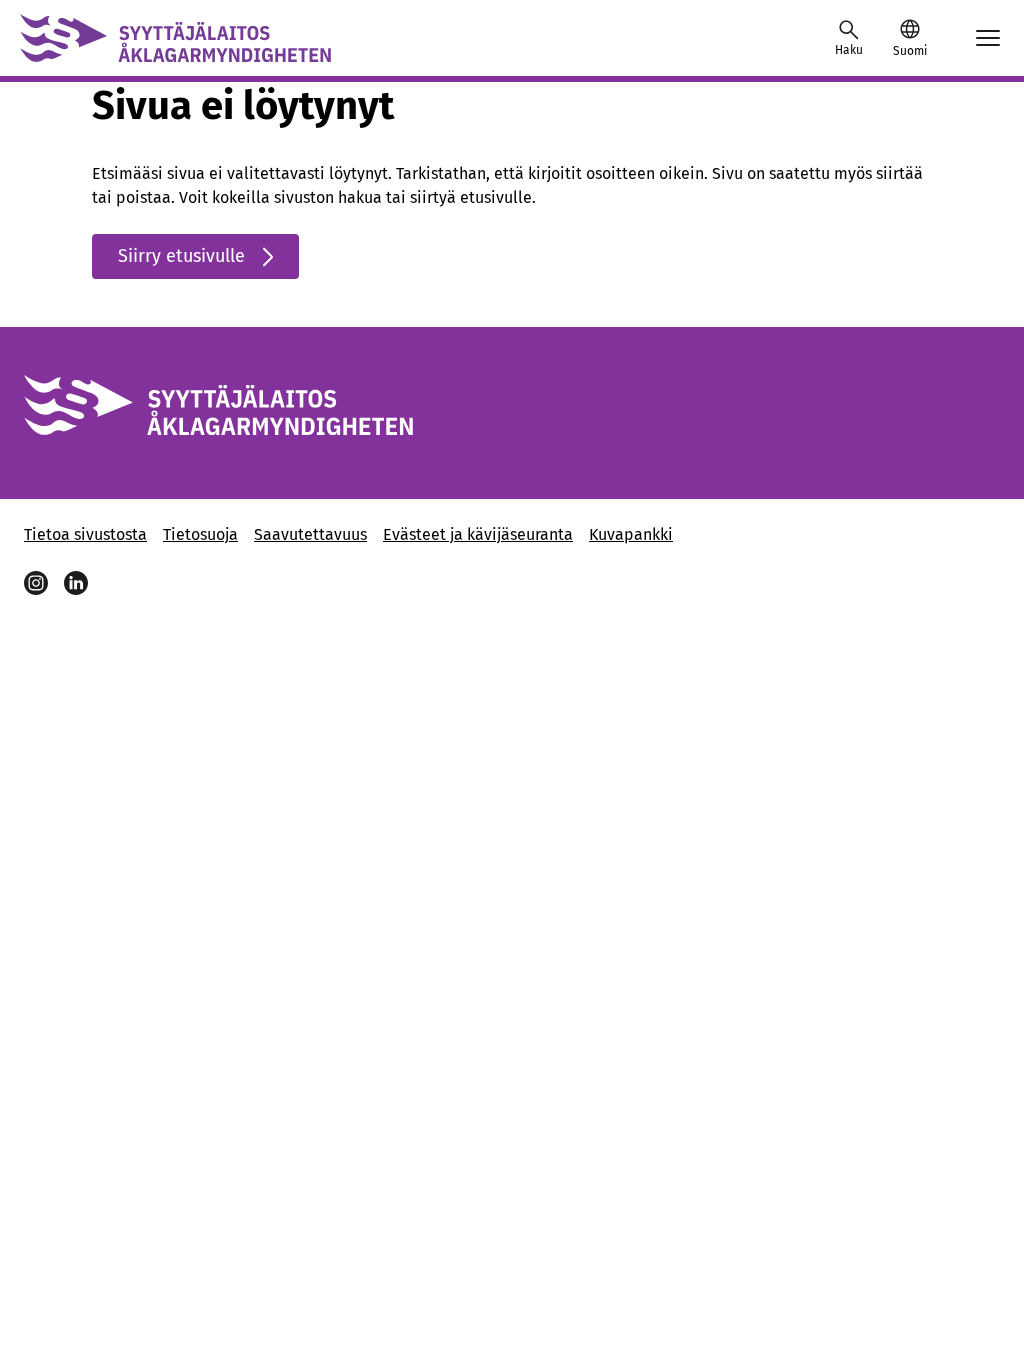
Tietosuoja (200, 534)
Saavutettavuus (310, 534)
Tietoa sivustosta (85, 534)
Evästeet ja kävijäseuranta (478, 534)
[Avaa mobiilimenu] (988, 38)
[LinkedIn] (76, 583)
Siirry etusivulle (181, 256)
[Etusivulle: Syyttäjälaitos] (175, 38)
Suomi (910, 51)
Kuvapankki (631, 534)
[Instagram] (36, 583)
